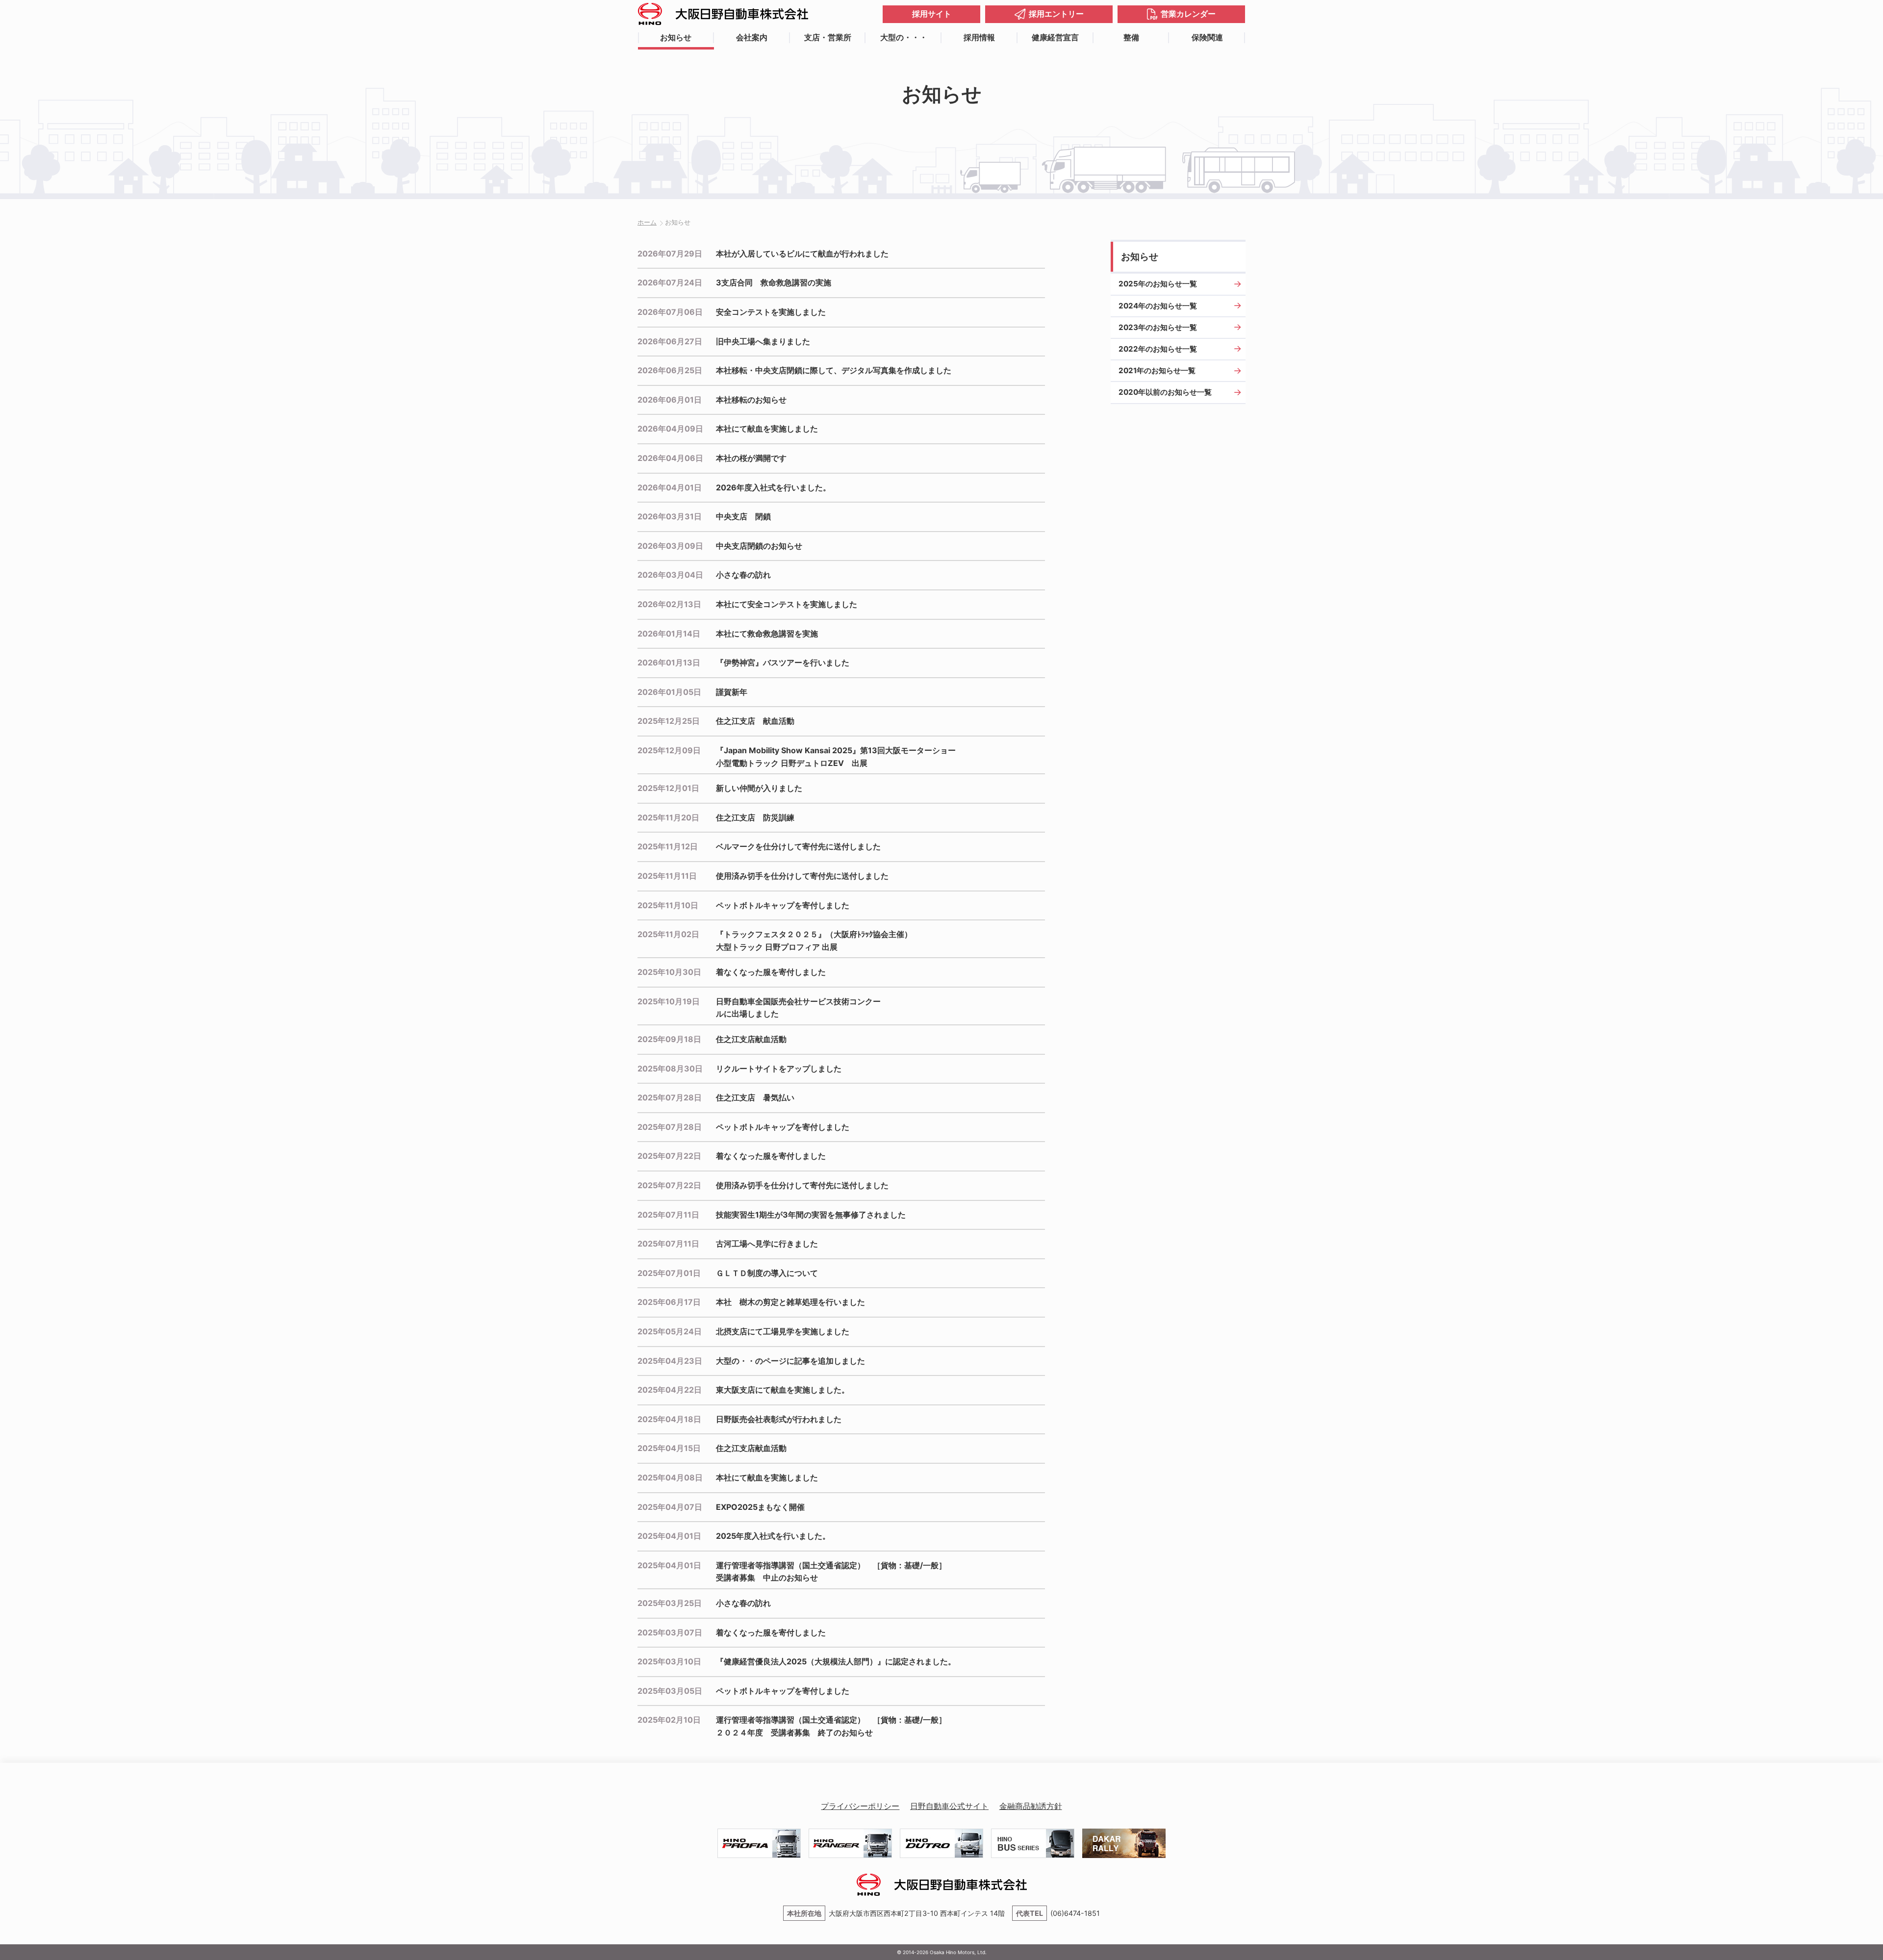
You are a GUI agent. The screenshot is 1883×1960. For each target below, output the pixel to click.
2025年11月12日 (668, 846)
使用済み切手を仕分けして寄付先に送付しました (802, 876)
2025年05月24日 (670, 1331)
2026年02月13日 (669, 604)
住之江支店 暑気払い (755, 1097)
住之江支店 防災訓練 (755, 817)
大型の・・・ (904, 37)
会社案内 (752, 37)
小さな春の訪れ (743, 575)
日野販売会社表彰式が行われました (779, 1419)
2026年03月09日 (670, 546)
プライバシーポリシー (860, 1806)
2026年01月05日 (669, 692)
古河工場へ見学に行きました (767, 1244)
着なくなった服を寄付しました (771, 972)
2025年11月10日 (668, 905)
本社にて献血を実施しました (767, 429)
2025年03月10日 (669, 1661)
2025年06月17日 (669, 1302)
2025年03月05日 (670, 1691)
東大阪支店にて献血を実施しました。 (783, 1390)
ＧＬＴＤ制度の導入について (767, 1273)
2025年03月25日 (670, 1603)
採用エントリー (1056, 14)
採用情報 (979, 37)
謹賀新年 (732, 692)
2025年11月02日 (668, 934)
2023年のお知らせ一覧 (1158, 327)
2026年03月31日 (670, 516)
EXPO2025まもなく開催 (760, 1507)
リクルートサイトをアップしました (779, 1069)
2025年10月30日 (669, 972)
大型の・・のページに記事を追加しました (790, 1361)
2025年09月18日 (669, 1039)
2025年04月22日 (670, 1390)
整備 (1131, 37)
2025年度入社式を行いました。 (773, 1536)
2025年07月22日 (669, 1156)
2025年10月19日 (669, 1001)
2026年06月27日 (670, 341)
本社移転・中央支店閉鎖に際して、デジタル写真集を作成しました (834, 370)
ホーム (647, 222)
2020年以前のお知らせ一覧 (1165, 392)
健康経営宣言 (1055, 37)
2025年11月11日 (667, 876)
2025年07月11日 (668, 1215)
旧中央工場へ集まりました (763, 341)
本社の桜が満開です (751, 458)
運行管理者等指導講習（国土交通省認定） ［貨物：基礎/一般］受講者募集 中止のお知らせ (831, 1572)
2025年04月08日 (670, 1477)
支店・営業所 (828, 37)
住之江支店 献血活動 (755, 721)
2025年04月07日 (670, 1507)
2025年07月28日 (670, 1097)
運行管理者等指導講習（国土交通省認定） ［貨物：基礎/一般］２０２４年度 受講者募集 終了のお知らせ (831, 1726)
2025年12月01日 (668, 788)
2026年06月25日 (670, 370)
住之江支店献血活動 (751, 1039)
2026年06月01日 (670, 400)
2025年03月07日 (670, 1632)
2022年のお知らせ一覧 (1158, 349)
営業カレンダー (1188, 14)
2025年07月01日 (669, 1273)
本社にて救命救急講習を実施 (767, 634)
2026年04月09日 (670, 429)
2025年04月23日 (670, 1361)
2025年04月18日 (669, 1419)
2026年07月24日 (670, 282)
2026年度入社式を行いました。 (773, 487)
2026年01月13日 (669, 662)
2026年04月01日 (670, 487)
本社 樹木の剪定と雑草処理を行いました (790, 1302)
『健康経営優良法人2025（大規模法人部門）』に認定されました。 (836, 1661)
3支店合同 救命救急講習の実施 (774, 282)
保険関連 (1207, 37)
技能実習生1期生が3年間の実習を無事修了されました (811, 1215)
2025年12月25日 (669, 721)
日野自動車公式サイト (949, 1806)
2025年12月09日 (669, 750)
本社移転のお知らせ (751, 400)
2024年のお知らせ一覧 (1158, 306)
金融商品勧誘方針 (1031, 1806)
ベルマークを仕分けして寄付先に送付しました (798, 846)
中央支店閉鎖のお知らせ (759, 546)
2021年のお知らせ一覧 (1157, 370)
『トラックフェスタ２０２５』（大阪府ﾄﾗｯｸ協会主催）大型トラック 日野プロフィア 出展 (814, 941)
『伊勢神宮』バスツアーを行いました (783, 662)
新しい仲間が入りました (759, 788)
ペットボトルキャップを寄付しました (783, 905)
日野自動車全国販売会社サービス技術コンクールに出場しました (798, 1008)
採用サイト (932, 14)
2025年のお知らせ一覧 (1158, 284)
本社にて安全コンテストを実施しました (787, 604)
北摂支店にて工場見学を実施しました (783, 1331)
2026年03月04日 (670, 575)
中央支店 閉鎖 (743, 516)
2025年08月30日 (670, 1069)
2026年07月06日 (670, 312)
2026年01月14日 (669, 634)
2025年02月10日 (669, 1720)
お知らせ (676, 37)
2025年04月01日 (669, 1536)
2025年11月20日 (668, 817)
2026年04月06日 (670, 458)
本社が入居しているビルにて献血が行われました (802, 254)
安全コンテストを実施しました (771, 312)
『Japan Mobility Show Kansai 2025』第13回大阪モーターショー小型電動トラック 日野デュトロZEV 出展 (836, 757)
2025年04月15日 (669, 1448)
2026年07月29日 (670, 254)
